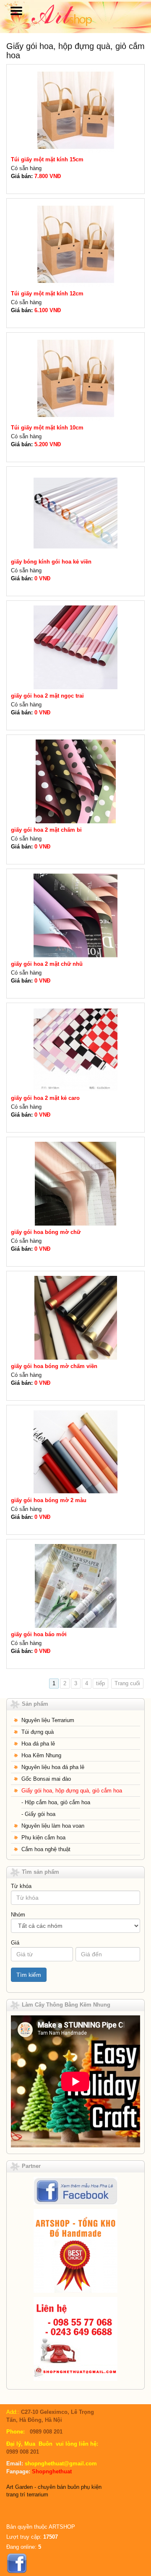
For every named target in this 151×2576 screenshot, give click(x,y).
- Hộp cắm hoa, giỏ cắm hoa (56, 1802)
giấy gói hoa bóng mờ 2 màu (49, 1500)
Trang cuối (127, 1683)
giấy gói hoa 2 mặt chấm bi (46, 830)
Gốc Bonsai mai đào (46, 1779)
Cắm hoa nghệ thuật (46, 1849)
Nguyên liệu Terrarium (48, 1720)
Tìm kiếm (29, 1975)
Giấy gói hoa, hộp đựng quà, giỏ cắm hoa (72, 1791)
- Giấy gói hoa (38, 1814)
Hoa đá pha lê (38, 1744)
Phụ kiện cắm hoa (43, 1838)
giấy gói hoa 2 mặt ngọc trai (47, 696)
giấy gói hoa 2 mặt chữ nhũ (47, 964)
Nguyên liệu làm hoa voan (53, 1826)
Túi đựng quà (38, 1732)
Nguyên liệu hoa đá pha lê (53, 1767)
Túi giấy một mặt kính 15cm (47, 159)
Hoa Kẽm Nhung (41, 1755)
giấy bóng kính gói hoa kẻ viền (51, 562)
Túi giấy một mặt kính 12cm (47, 294)
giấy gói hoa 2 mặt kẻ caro (45, 1098)
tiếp (100, 1683)
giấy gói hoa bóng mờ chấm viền (54, 1366)
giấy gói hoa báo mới (39, 1634)
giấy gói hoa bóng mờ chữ (46, 1232)
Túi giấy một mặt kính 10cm (47, 428)
